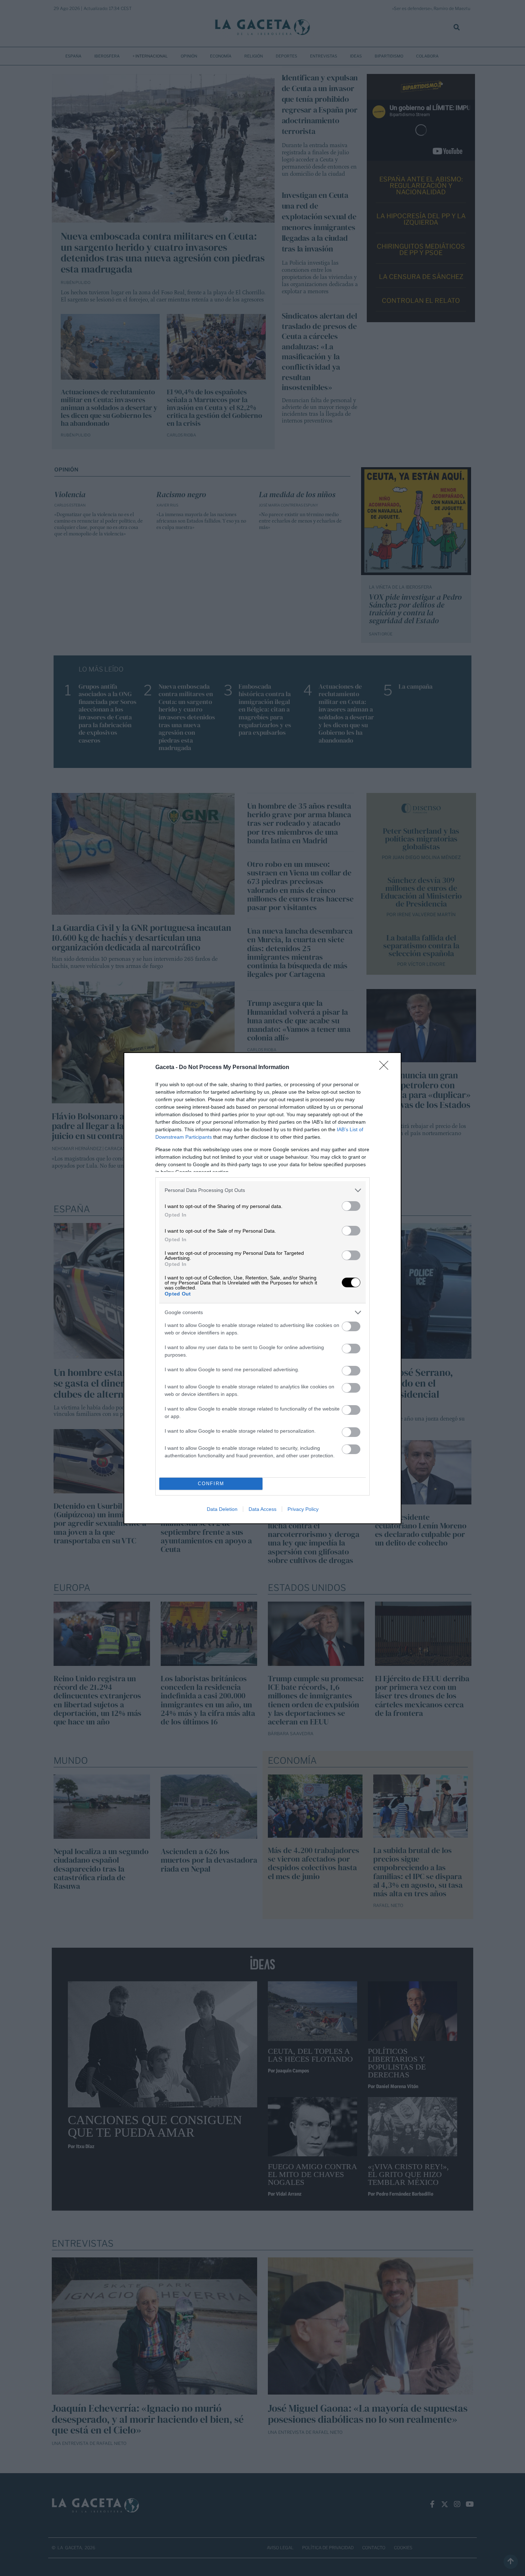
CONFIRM (211, 1484)
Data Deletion (222, 1509)
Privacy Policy (303, 1509)
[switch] (351, 1206)
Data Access (262, 1509)
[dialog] (262, 1288)
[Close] (386, 1068)
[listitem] (262, 1190)
